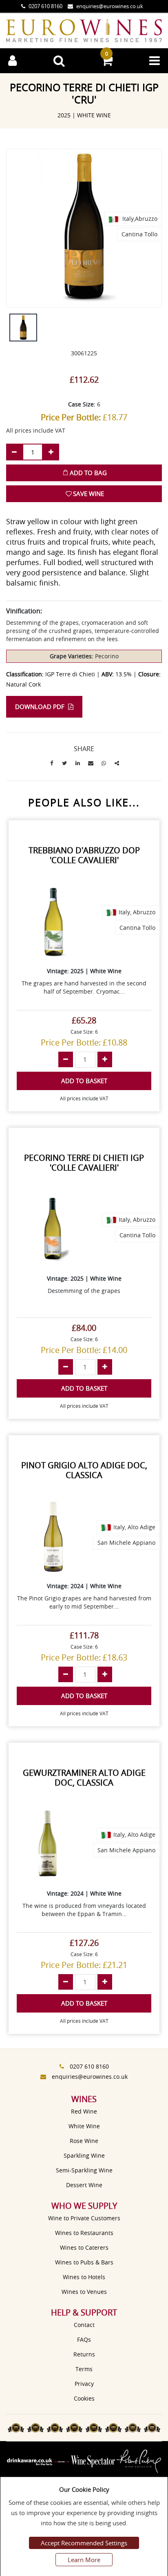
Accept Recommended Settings (84, 2543)
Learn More (84, 2560)
